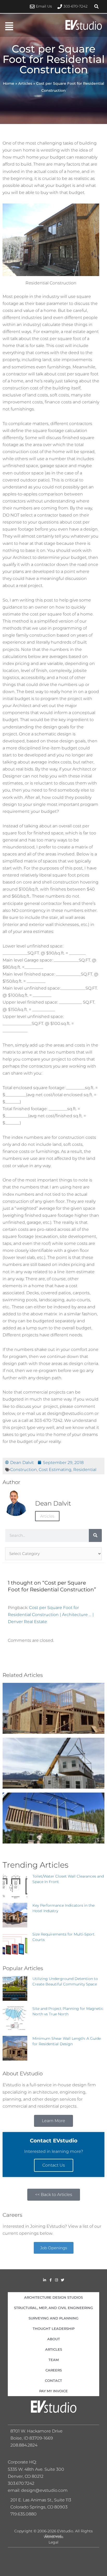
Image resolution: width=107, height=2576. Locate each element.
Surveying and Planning (53, 2318)
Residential (85, 1469)
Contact (53, 2381)
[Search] (95, 1535)
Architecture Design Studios (53, 2297)
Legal (53, 2542)
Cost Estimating (55, 1469)
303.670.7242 (21, 2483)
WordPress (53, 2537)
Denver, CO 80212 (26, 2476)
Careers (54, 2370)
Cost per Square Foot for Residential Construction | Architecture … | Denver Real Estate (51, 1614)
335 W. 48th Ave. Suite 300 (38, 2469)
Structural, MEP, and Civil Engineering (53, 2308)
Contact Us (54, 2165)
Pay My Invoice (53, 2391)
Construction (24, 1469)
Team (54, 2360)
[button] (97, 6)
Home (9, 83)
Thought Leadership (54, 2329)
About (54, 2339)
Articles (25, 83)
